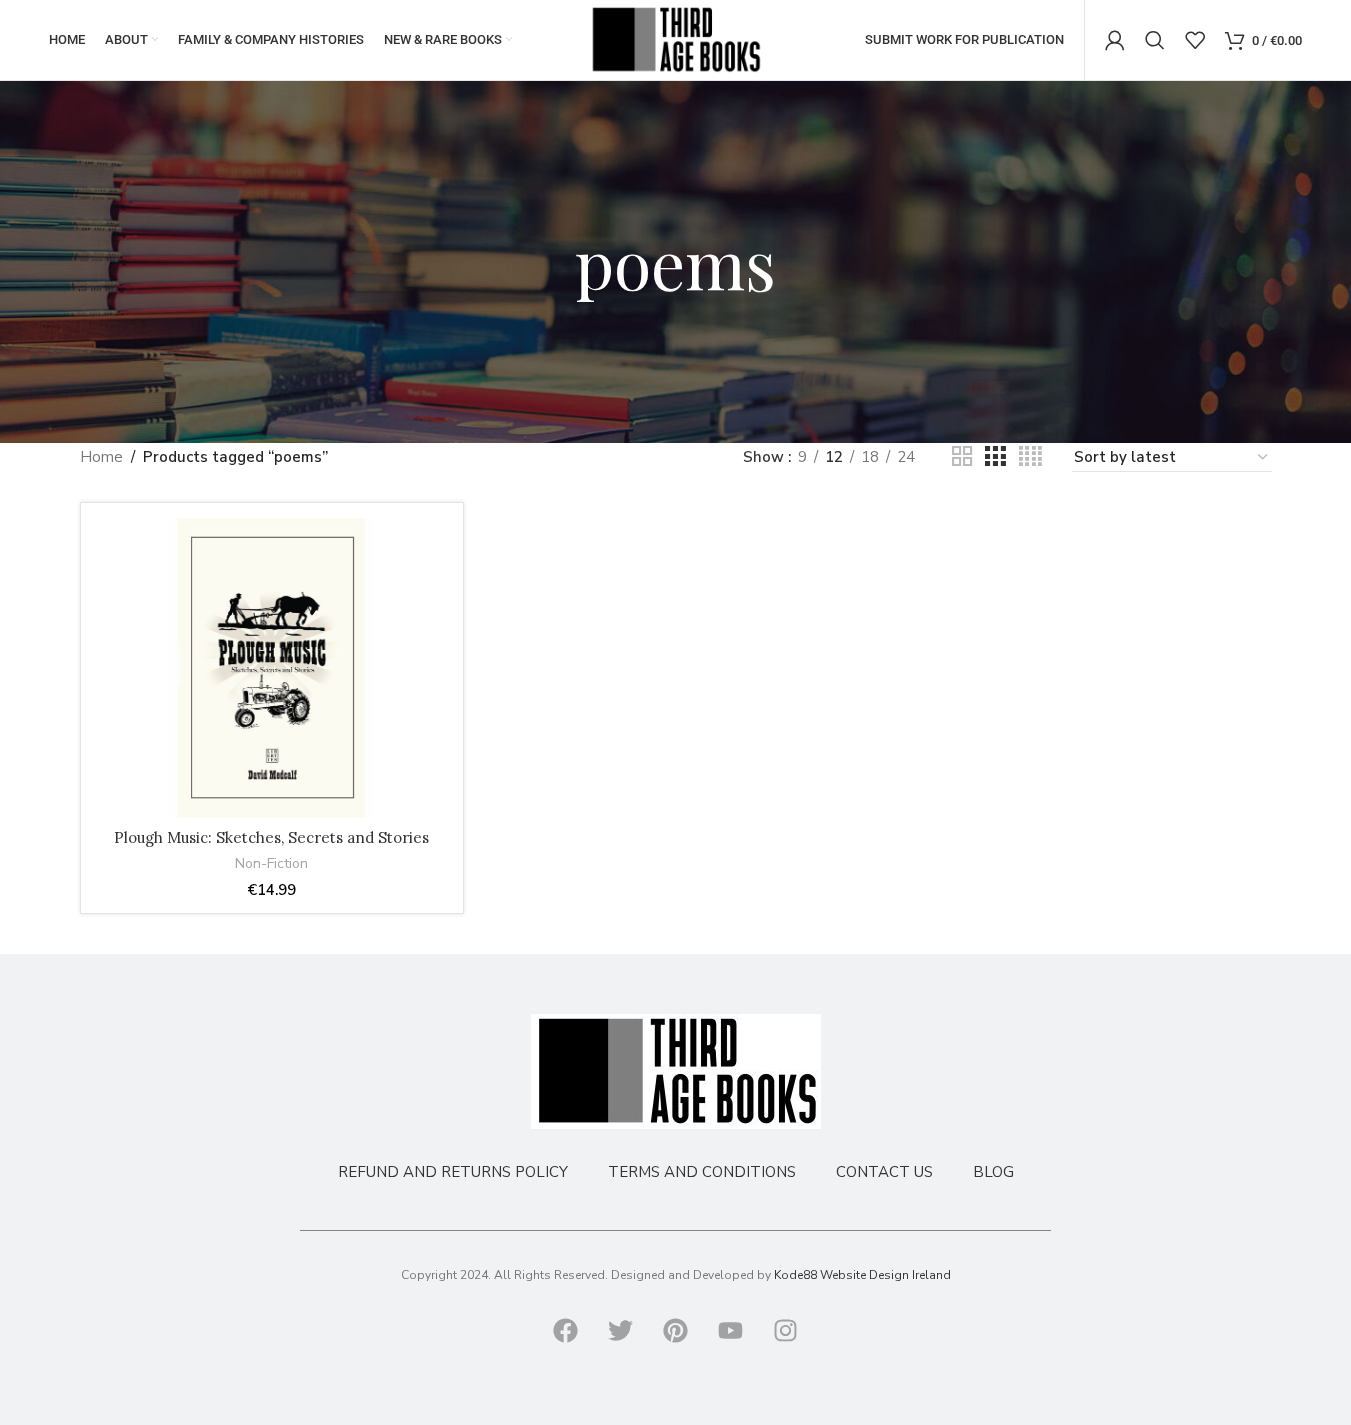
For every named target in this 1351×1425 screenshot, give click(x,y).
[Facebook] (566, 1330)
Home (101, 457)
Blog (993, 1172)
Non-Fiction (271, 863)
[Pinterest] (676, 1330)
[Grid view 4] (1030, 457)
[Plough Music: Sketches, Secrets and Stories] (272, 668)
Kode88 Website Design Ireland (862, 1275)
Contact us (884, 1172)
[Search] (1155, 40)
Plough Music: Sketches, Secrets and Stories (271, 837)
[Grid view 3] (995, 457)
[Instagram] (786, 1330)
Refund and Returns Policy (453, 1172)
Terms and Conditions (702, 1172)
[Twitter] (621, 1330)
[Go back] (550, 262)
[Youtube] (731, 1330)
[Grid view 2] (962, 457)
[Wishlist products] (1195, 40)
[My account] (1115, 40)
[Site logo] (676, 39)
